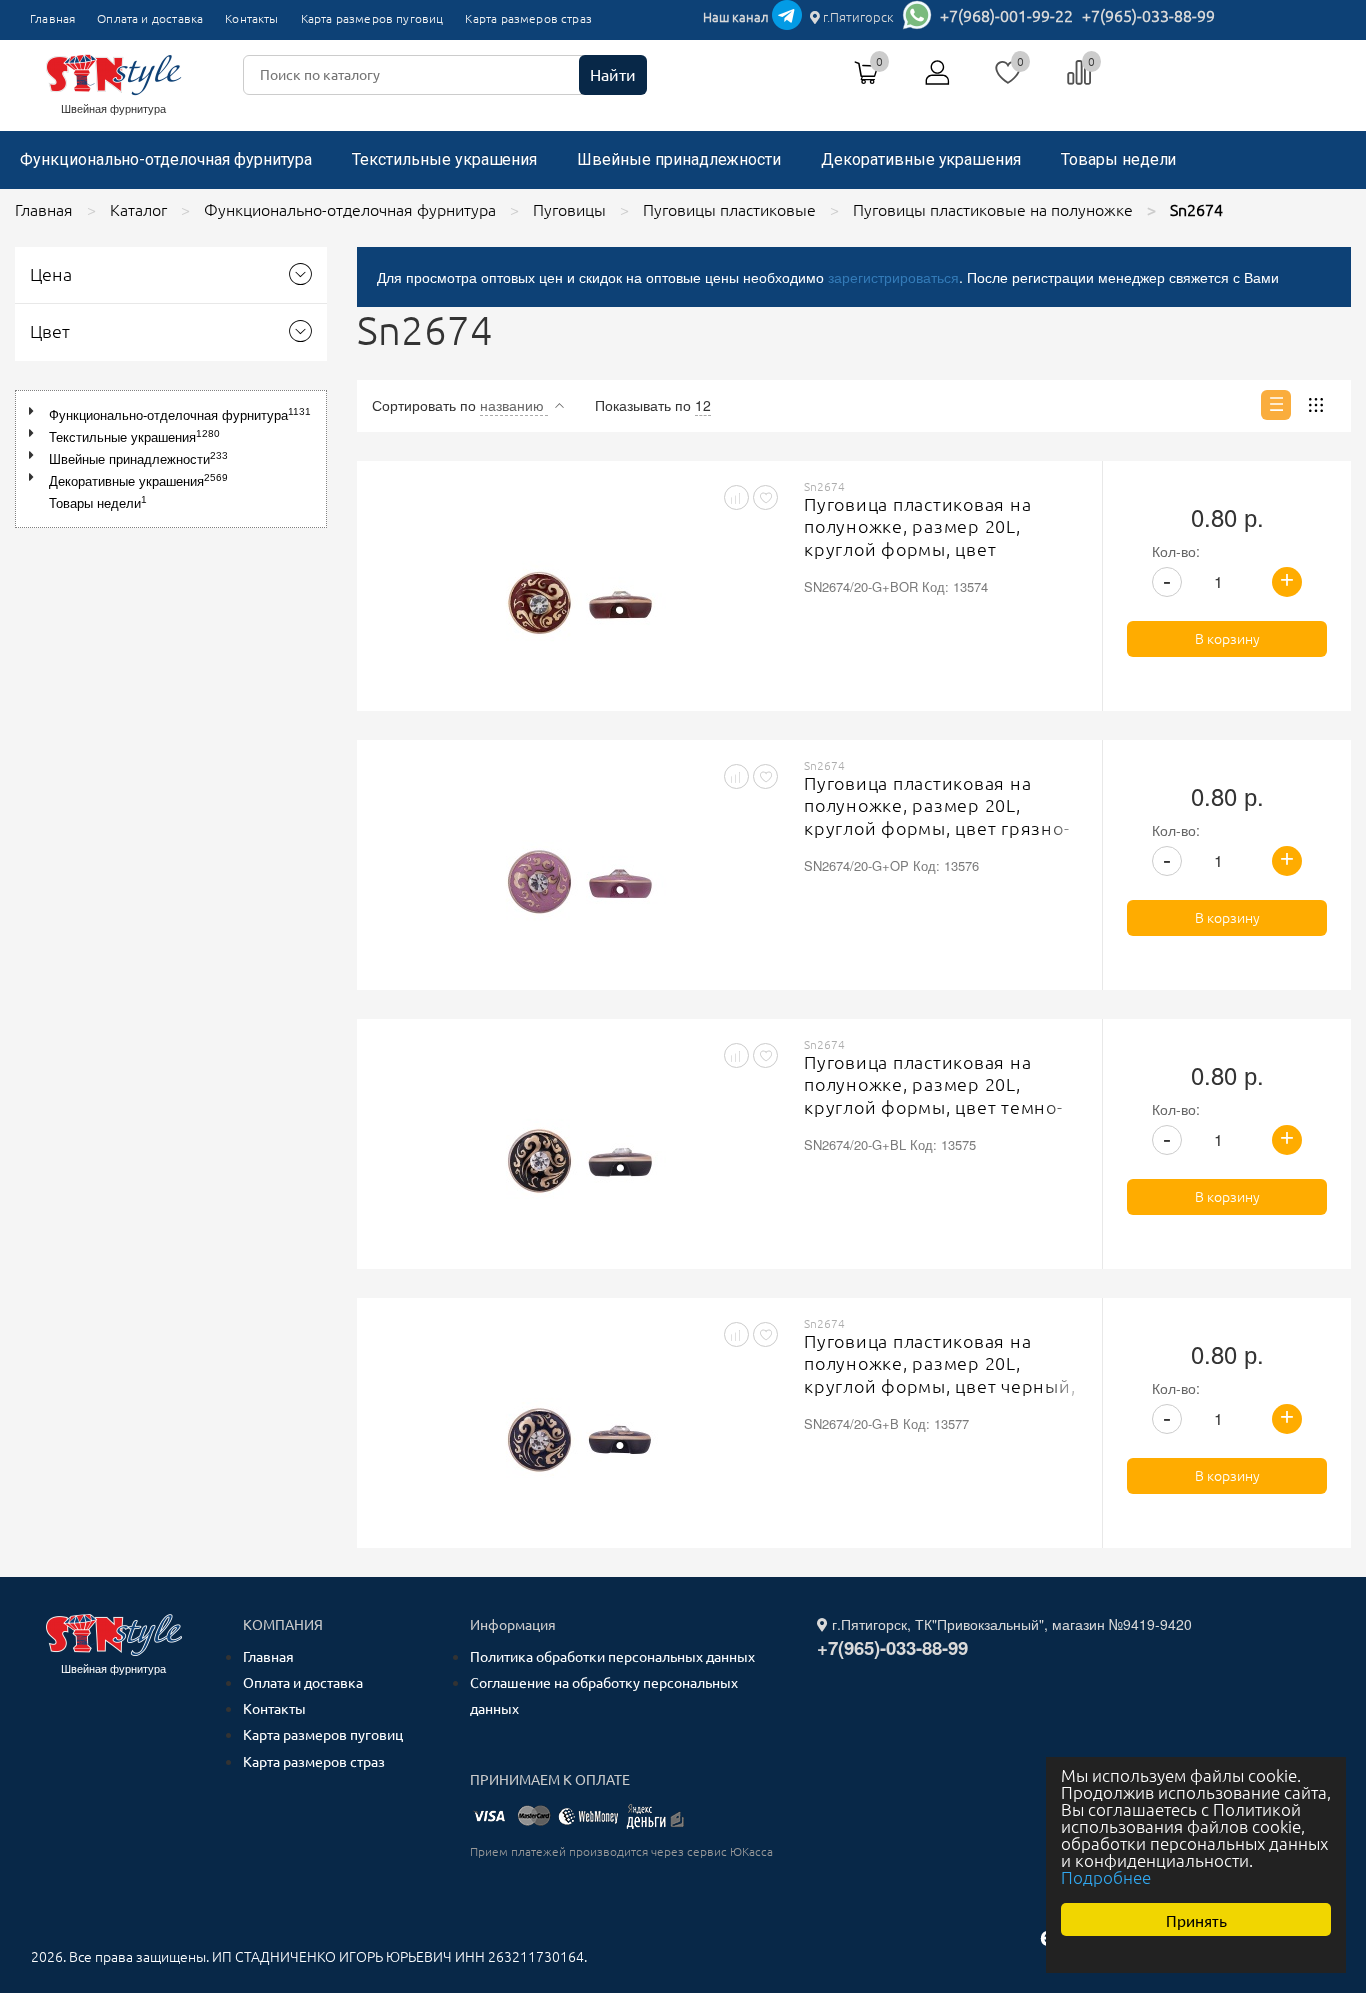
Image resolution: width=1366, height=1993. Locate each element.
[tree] (171, 459)
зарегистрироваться (893, 277)
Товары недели (1118, 159)
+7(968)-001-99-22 (1006, 16)
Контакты (251, 18)
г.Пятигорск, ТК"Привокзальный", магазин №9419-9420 (1010, 1624)
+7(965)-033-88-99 (1148, 16)
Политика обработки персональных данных (612, 1657)
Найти (613, 75)
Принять (1196, 1919)
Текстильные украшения (444, 159)
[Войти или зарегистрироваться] (938, 80)
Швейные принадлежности (679, 159)
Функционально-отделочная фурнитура (166, 159)
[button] (35, 411)
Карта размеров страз (528, 18)
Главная (52, 18)
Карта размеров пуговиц (372, 18)
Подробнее (1106, 1877)
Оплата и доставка (150, 18)
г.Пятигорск (857, 17)
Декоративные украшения (921, 159)
